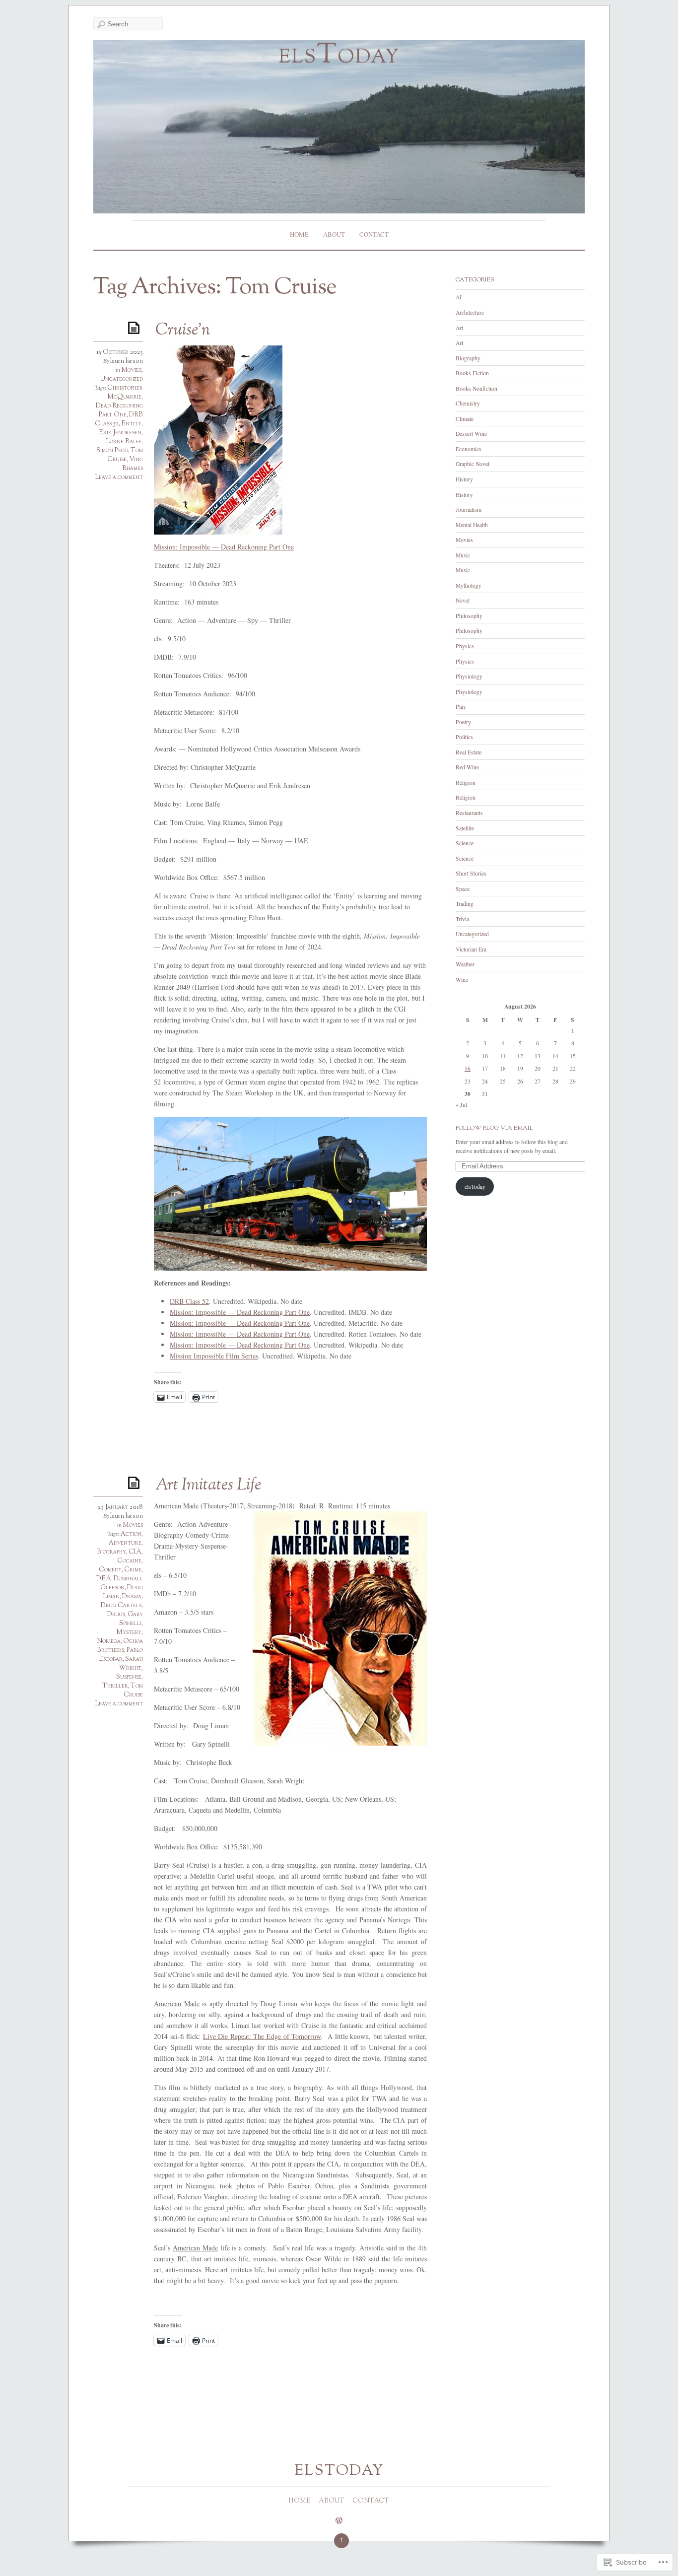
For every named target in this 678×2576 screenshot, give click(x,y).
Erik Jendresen (120, 433)
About (334, 234)
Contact (374, 234)
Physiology (469, 676)
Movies (131, 370)
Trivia (462, 919)
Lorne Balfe (124, 442)
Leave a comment (119, 477)
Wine (462, 980)
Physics (465, 646)
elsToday (339, 56)
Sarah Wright (131, 1664)
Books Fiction (472, 373)
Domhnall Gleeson (122, 1583)
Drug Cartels (121, 1606)
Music (463, 555)
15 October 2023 (120, 352)
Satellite (465, 828)
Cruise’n (183, 331)
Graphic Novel (473, 464)
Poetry (463, 722)
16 (468, 1068)
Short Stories (471, 873)
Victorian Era (471, 949)
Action (131, 1534)
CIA (135, 1552)
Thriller (115, 1686)
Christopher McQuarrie (125, 393)
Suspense (129, 1677)
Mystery (129, 1632)
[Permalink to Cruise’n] (136, 327)
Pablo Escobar (121, 1655)
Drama (132, 1597)
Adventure (125, 1543)
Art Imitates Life (208, 1486)
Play (461, 707)
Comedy (110, 1570)
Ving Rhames (133, 464)
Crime (133, 1570)
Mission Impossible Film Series (214, 1356)
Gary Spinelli (131, 1619)
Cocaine (129, 1561)
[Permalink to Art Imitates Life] (136, 1482)
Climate (465, 419)
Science (465, 843)
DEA (104, 1579)
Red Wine (467, 767)
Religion (466, 782)
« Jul (461, 1105)
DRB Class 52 (189, 1301)
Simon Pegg (112, 451)
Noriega (109, 1641)
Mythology (469, 585)
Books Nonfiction (476, 388)
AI (459, 297)
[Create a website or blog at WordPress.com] (339, 2522)
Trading (465, 904)
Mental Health (472, 525)
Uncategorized (122, 379)
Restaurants (469, 813)
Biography (111, 1552)
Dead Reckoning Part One (119, 410)
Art (459, 328)
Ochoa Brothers (120, 1646)
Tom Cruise (125, 455)
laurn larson (127, 361)
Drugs (116, 1615)
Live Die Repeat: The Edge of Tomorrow (262, 2036)
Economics (469, 449)
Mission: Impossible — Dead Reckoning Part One (224, 547)
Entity (131, 424)
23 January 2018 (120, 1507)
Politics (464, 737)
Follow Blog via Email (494, 1128)
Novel (463, 600)
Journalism (469, 509)
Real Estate (469, 752)
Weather (465, 964)
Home (299, 234)
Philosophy (469, 616)
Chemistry (468, 403)
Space (463, 889)
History (464, 479)
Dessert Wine (471, 434)
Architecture (470, 312)
